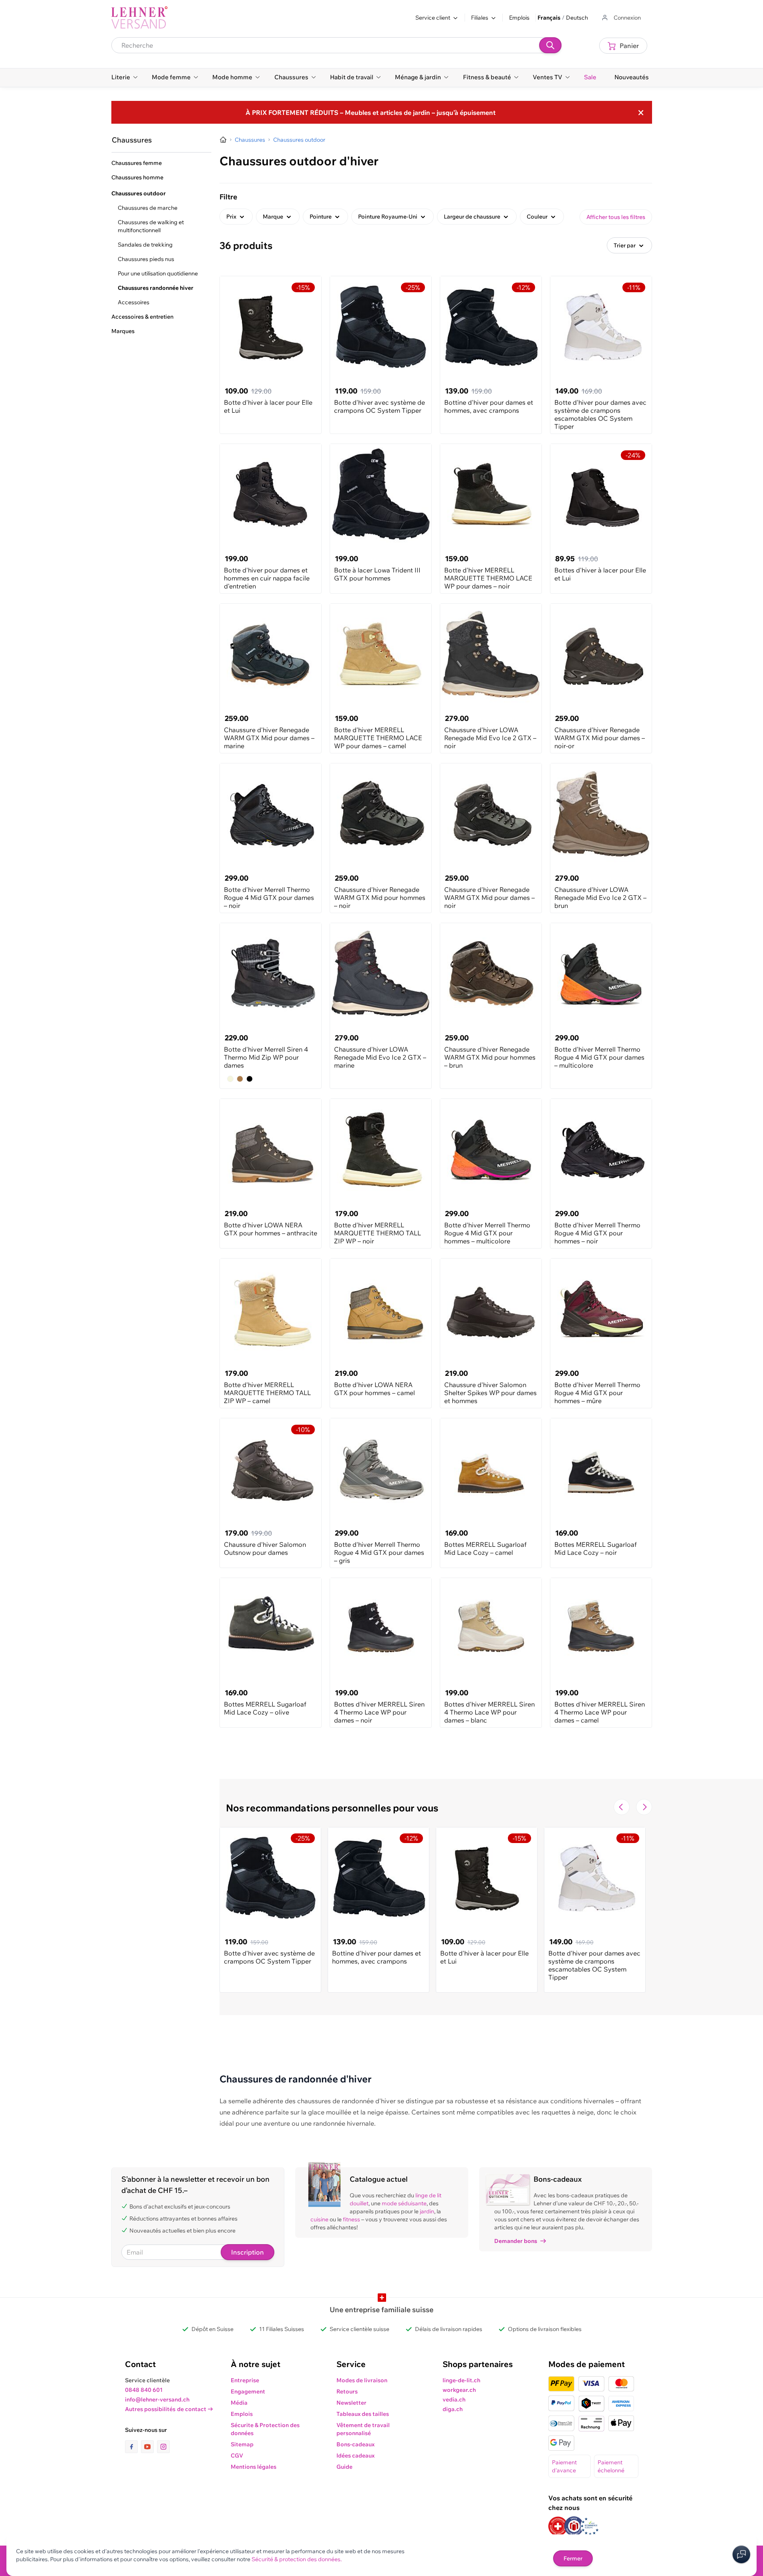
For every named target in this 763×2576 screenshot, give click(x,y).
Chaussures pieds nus (146, 259)
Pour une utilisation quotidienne (158, 273)
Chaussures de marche (148, 208)
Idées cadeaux (355, 2456)
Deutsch (577, 18)
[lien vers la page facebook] (133, 2447)
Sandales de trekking (145, 245)
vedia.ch (454, 2399)
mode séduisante (404, 2203)
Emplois (519, 18)
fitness (351, 2219)
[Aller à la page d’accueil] (223, 140)
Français (549, 18)
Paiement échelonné (611, 2466)
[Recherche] (550, 45)
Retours (347, 2391)
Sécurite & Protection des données (265, 2429)
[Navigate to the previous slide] (622, 1807)
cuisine (319, 2219)
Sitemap (242, 2444)
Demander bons (516, 2241)
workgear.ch (459, 2390)
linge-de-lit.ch (461, 2380)
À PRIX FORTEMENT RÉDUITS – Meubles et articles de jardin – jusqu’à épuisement (370, 112)
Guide (344, 2467)
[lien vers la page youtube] (149, 2447)
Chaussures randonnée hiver (156, 288)
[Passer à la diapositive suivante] (644, 1807)
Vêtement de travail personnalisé (363, 2429)
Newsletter (351, 2403)
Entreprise (245, 2380)
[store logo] (139, 18)
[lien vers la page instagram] (163, 2447)
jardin (427, 2211)
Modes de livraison (362, 2380)
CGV (237, 2456)
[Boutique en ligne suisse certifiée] (558, 2526)
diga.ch (453, 2409)
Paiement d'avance (564, 2466)
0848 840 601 (144, 2390)
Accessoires (134, 302)
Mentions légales (254, 2467)
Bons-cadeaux (355, 2444)
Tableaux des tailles (363, 2414)
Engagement (248, 2391)
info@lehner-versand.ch (157, 2399)
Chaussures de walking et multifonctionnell (151, 226)
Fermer (573, 2558)
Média (239, 2403)
